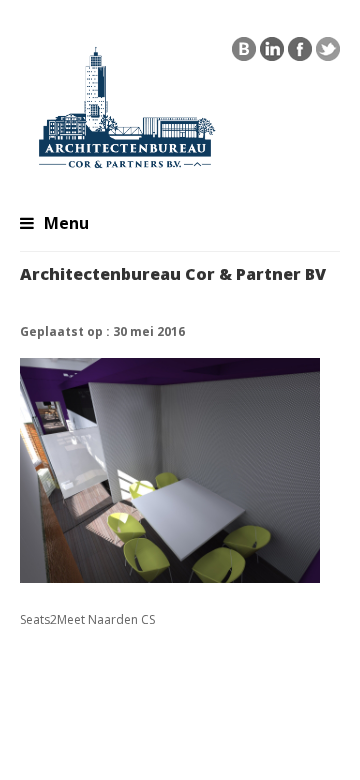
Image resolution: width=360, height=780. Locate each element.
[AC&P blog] (244, 54)
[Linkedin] (272, 54)
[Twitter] (328, 54)
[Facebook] (300, 54)
